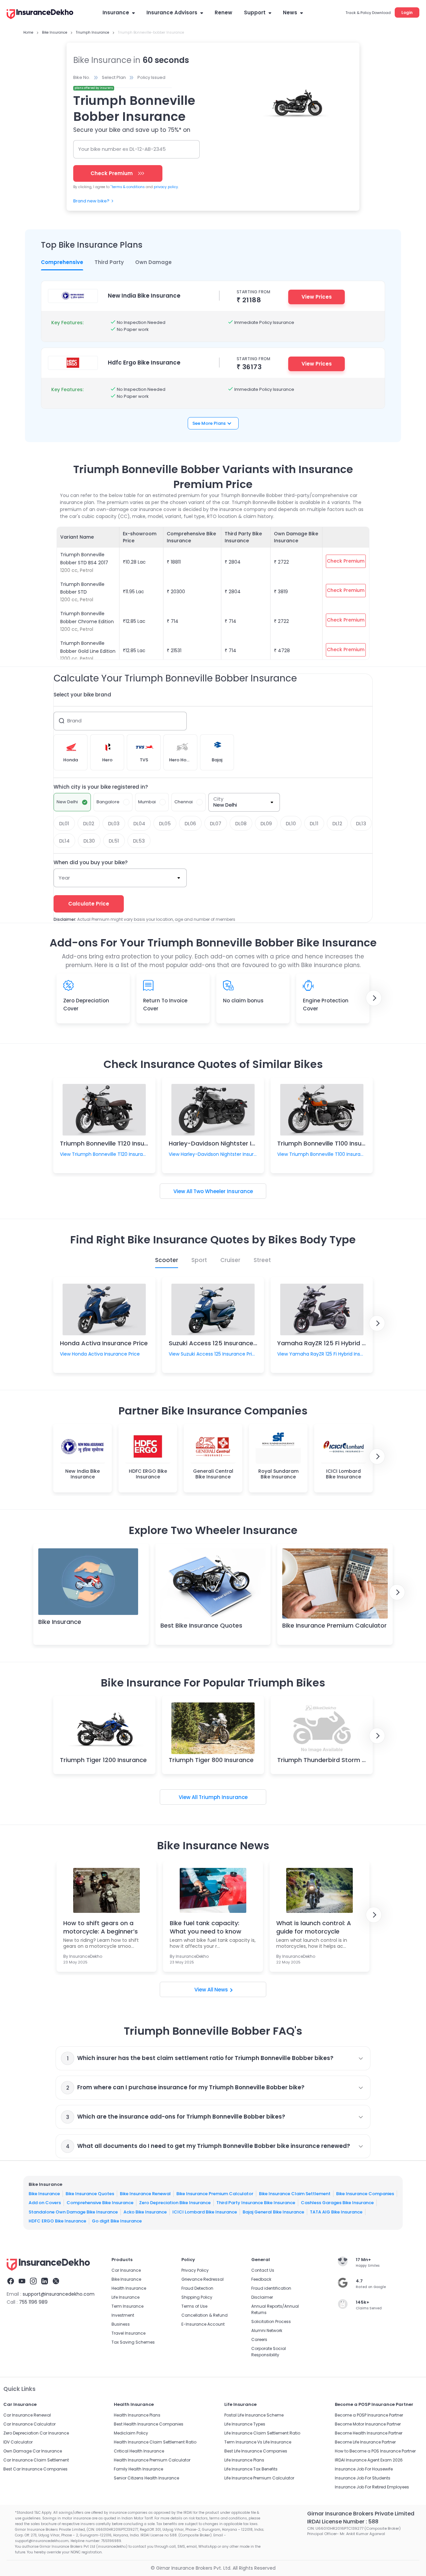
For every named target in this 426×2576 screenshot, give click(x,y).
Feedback (261, 2279)
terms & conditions (128, 187)
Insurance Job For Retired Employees (372, 2487)
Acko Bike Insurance (145, 2212)
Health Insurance (129, 2288)
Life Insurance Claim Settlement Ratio (262, 2433)
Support (255, 12)
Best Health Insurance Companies (149, 2424)
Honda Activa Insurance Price (104, 1343)
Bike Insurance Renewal (145, 2194)
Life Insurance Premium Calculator (259, 2478)
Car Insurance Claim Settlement (36, 2460)
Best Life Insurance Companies (256, 2451)
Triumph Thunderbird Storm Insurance (334, 1760)
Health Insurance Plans (137, 2415)
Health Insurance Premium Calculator (152, 2460)
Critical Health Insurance (139, 2451)
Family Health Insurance (138, 2469)
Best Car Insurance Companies (35, 2469)
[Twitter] (56, 2282)
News (290, 12)
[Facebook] (11, 2282)
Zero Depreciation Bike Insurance (175, 2203)
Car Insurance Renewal (27, 2415)
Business (121, 2324)
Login (407, 12)
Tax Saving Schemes (133, 2342)
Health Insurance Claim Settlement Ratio (155, 2442)
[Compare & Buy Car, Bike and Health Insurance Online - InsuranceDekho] (40, 15)
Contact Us (263, 2270)
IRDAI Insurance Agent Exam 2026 (369, 2460)
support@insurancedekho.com (59, 2294)
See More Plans (209, 423)
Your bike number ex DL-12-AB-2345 (122, 149)
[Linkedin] (45, 2282)
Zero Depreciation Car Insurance (36, 2433)
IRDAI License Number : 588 (343, 2522)
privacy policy (166, 187)
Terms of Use (194, 2306)
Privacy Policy (195, 2270)
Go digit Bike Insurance (117, 2221)
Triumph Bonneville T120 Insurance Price (119, 1143)
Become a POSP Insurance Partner (369, 2415)
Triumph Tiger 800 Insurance (211, 1760)
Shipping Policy (197, 2297)
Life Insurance (125, 2297)
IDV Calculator (18, 2442)
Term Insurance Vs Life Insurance (258, 2442)
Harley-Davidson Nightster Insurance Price (232, 1143)
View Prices (317, 297)
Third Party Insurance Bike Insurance (256, 2203)
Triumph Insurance (223, 1797)
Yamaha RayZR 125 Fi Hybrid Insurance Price (342, 1343)
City (218, 799)
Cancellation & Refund (205, 2315)
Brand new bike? (91, 201)
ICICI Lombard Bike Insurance (205, 2212)
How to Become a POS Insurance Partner (375, 2451)
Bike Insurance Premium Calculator (334, 1625)
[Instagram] (33, 2282)
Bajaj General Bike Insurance (273, 2212)
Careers (259, 2339)
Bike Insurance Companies (365, 2194)
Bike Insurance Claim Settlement (295, 2194)
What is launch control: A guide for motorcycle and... (314, 1927)
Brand (74, 721)
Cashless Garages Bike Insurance (337, 2203)
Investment (123, 2315)
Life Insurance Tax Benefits (251, 2469)
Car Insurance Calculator (29, 2424)
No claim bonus (243, 1001)
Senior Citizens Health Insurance (146, 2478)
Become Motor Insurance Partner (368, 2424)
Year (64, 878)
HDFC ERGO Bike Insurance (57, 2221)
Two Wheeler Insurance (223, 1191)
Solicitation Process (271, 2321)
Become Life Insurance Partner (365, 2442)
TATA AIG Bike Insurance (336, 2212)
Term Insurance (127, 2306)
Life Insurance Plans (244, 2460)
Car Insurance (126, 2270)
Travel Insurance (128, 2333)
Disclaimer (262, 2297)
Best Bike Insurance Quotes (201, 1625)
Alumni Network (267, 2330)
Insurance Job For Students (363, 2478)
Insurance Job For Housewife (364, 2469)
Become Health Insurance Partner (369, 2433)
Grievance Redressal (203, 2279)
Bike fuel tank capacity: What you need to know (206, 1927)
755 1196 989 (33, 2302)
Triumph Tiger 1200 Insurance (103, 1760)
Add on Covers (45, 2203)
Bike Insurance (60, 1622)
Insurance (116, 12)
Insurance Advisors (172, 12)
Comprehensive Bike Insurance (100, 2203)
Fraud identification (271, 2288)
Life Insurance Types (245, 2424)
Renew (223, 12)
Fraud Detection (197, 2288)
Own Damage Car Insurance (33, 2451)
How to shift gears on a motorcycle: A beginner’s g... (101, 1927)
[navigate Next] (374, 998)
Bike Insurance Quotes (90, 2194)
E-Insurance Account (203, 2324)
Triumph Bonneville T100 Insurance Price (336, 1143)
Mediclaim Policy (131, 2433)
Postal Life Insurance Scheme (254, 2415)
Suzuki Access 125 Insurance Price (219, 1343)
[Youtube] (22, 2282)
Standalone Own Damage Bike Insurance (73, 2212)
